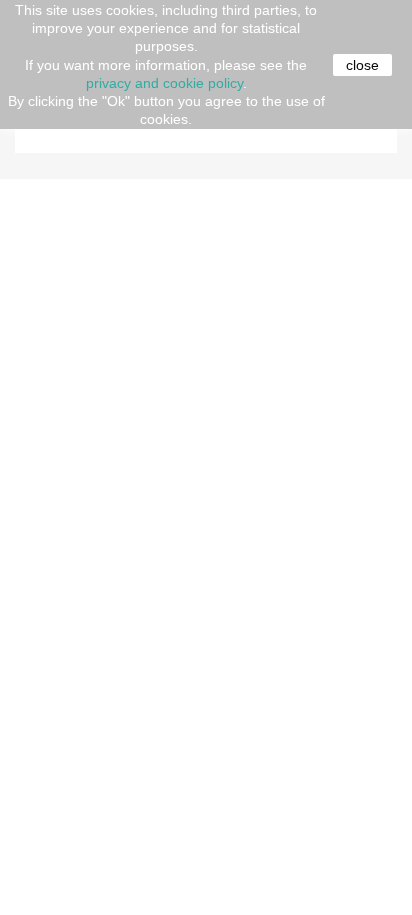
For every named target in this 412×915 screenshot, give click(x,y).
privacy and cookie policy (164, 83)
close (362, 65)
